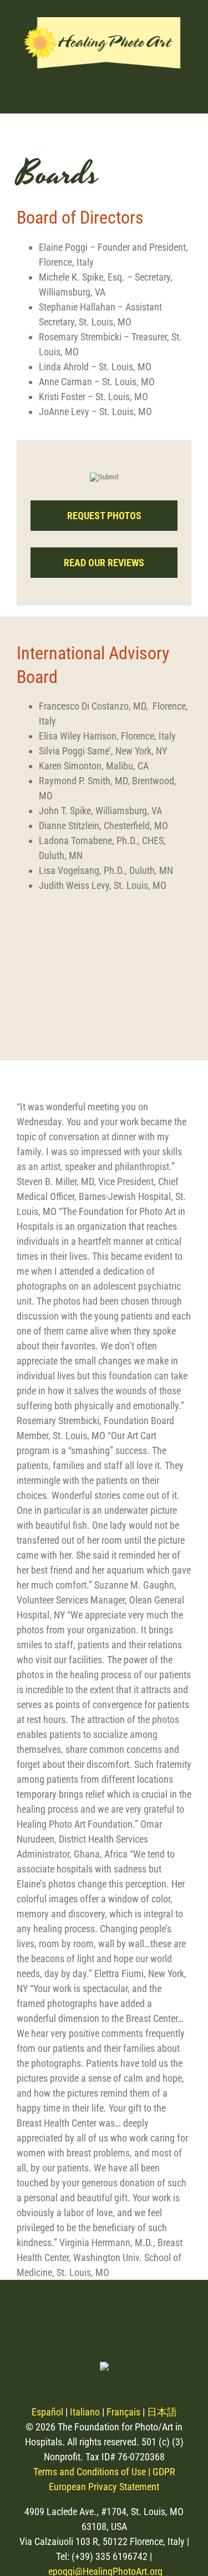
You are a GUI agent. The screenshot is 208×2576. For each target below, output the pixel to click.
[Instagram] (31, 2320)
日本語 (162, 2412)
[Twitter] (178, 2320)
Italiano (85, 2412)
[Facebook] (60, 2320)
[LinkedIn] (148, 2320)
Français (123, 2412)
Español (47, 2412)
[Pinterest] (90, 2320)
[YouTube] (119, 2320)
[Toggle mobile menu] (183, 91)
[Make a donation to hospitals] (32, 461)
